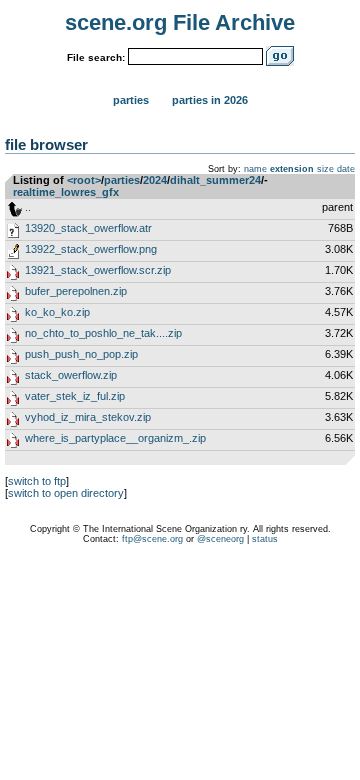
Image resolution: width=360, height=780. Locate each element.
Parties (131, 100)
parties (122, 180)
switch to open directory (66, 493)
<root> (84, 180)
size (325, 169)
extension (292, 169)
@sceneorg (220, 539)
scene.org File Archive (180, 22)
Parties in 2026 (210, 100)
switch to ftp (37, 481)
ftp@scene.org (152, 539)
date (346, 169)
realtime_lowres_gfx (66, 192)
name (255, 169)
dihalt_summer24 (215, 180)
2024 (155, 180)
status (265, 539)
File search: (96, 57)
